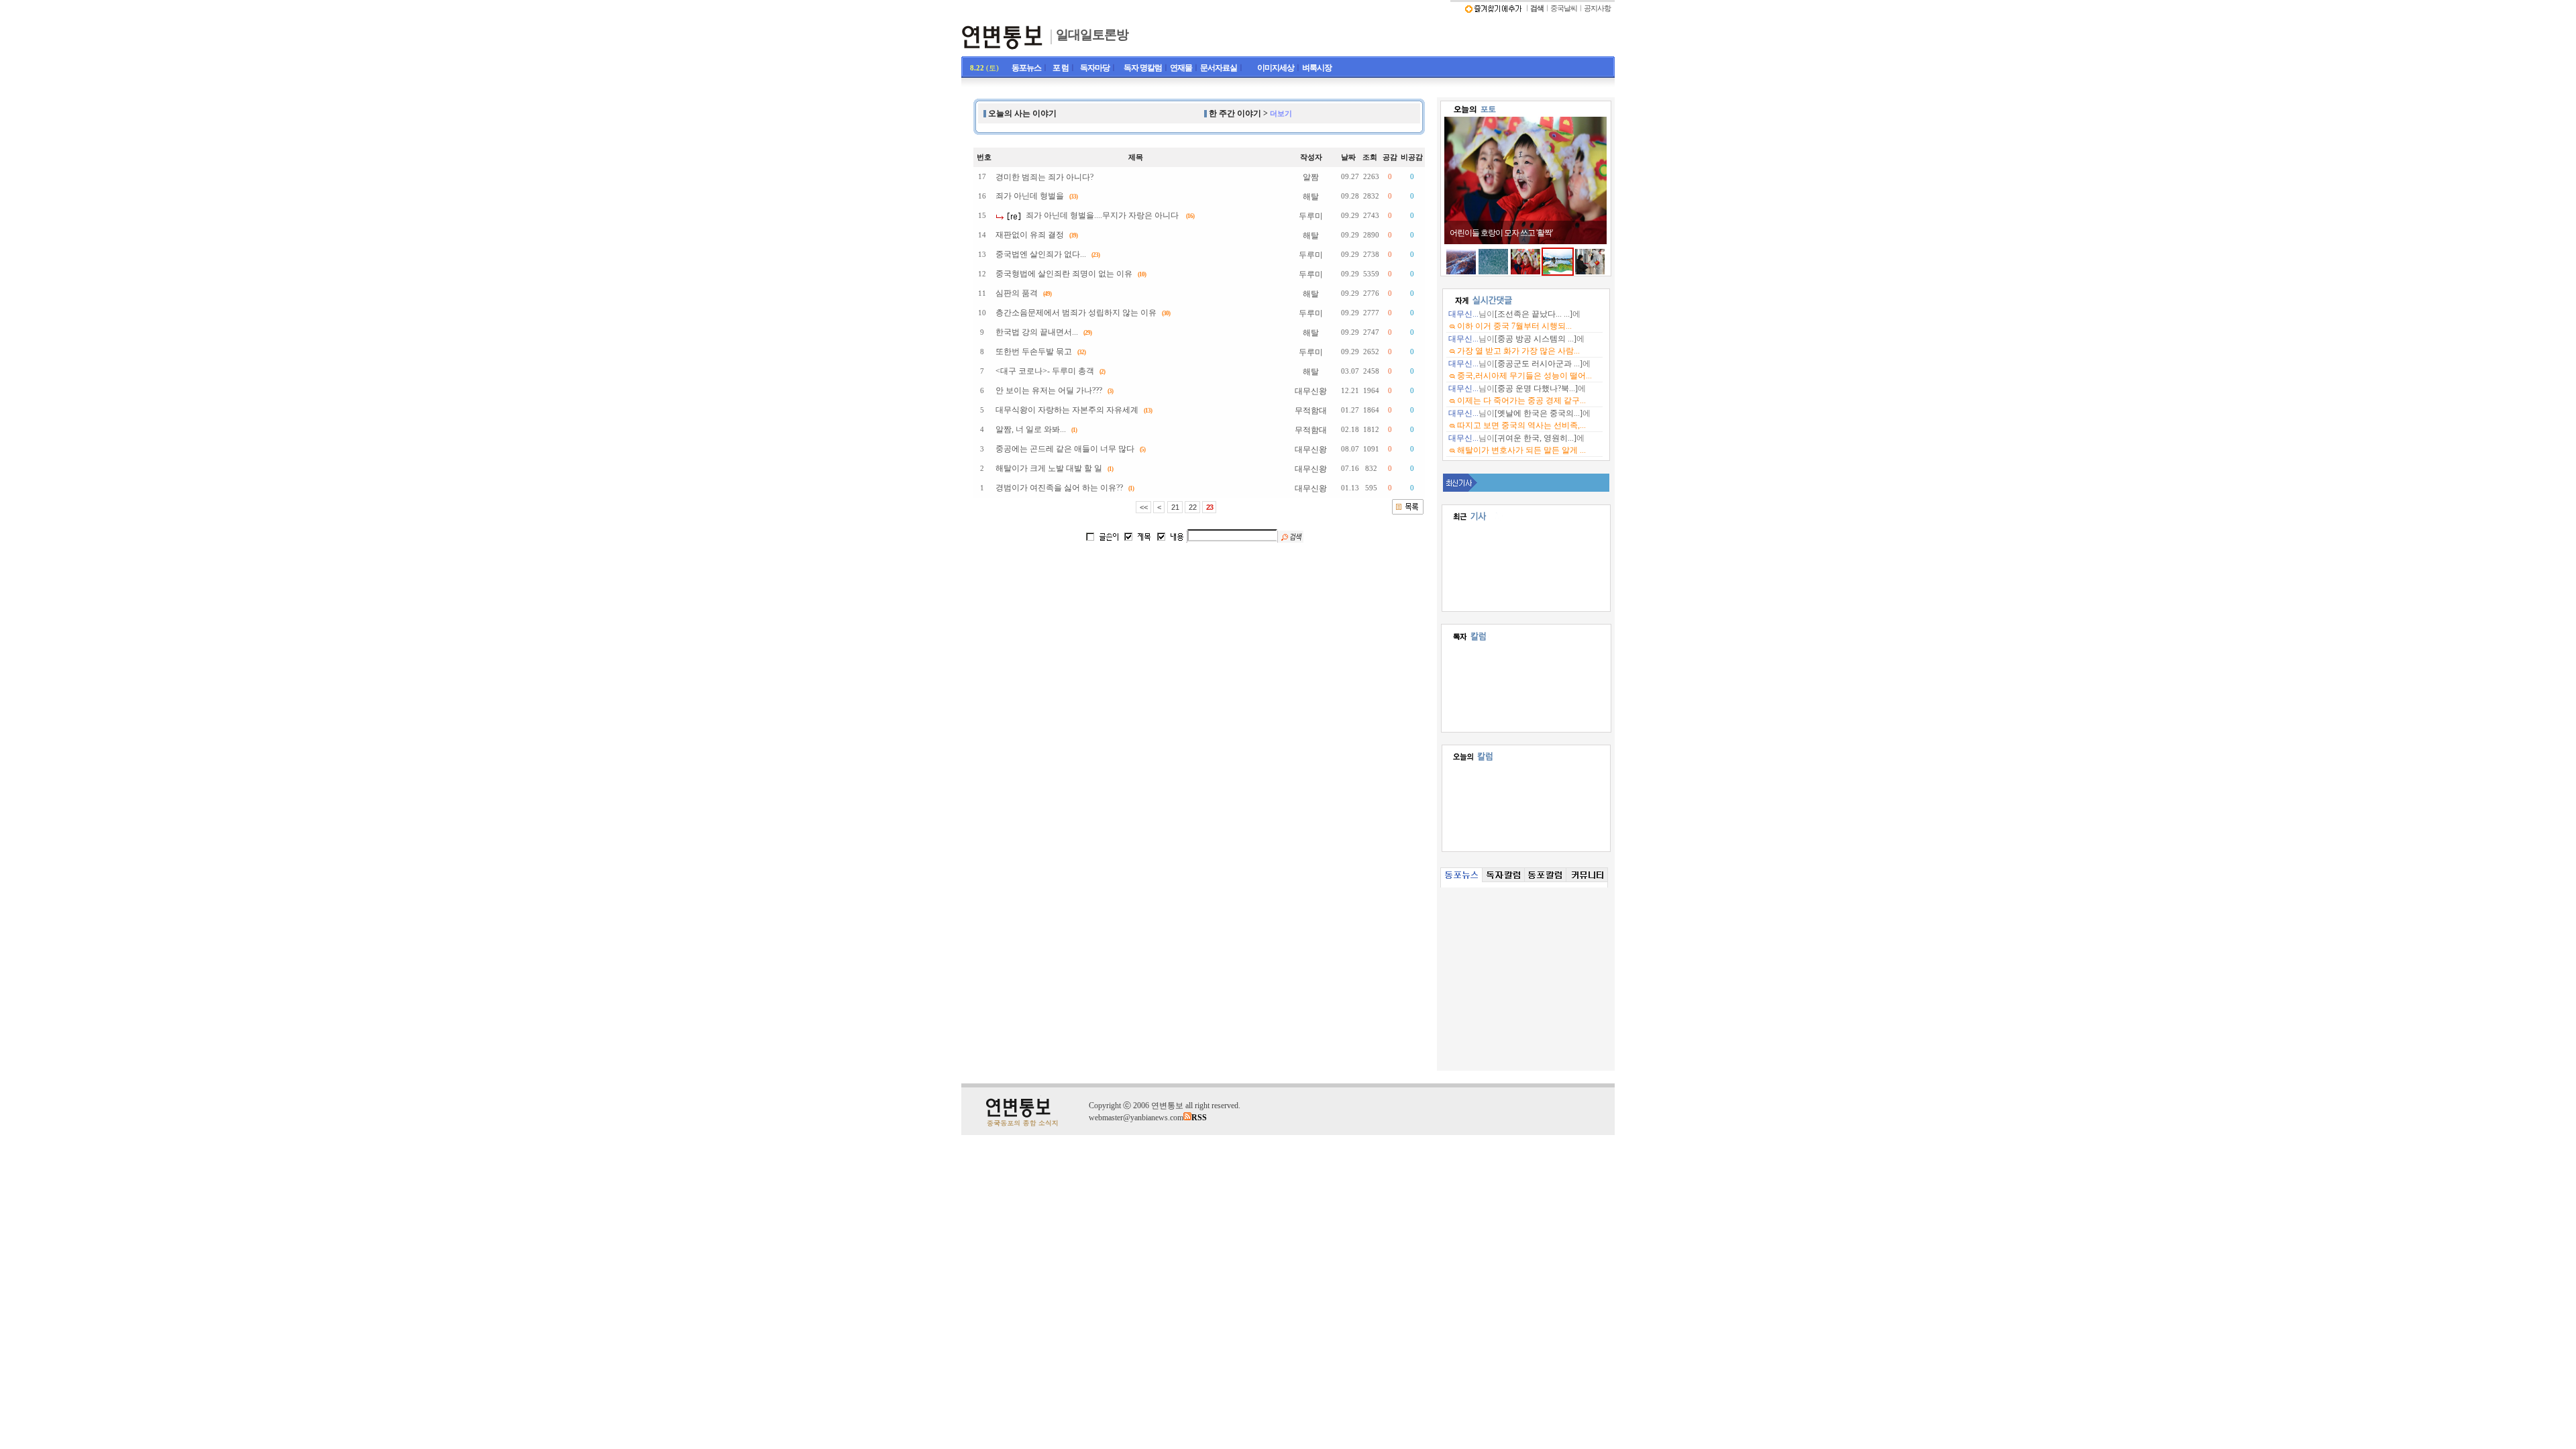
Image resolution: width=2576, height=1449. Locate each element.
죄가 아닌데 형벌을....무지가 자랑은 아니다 (1102, 215)
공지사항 (1597, 8)
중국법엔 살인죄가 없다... (1041, 254)
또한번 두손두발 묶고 (1034, 352)
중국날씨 (1564, 8)
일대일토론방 (1092, 35)
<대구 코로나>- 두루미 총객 (1045, 371)
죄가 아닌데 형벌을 (1030, 196)
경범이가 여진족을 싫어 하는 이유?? (1059, 488)
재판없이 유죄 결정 (1030, 235)
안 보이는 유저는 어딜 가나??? (1049, 390)
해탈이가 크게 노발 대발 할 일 (1049, 468)
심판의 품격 (1017, 293)
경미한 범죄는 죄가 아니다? (1044, 177)
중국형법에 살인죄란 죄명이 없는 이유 (1064, 274)
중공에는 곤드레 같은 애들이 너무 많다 (1065, 449)
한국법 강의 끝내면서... (1037, 332)
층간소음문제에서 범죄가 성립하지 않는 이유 (1076, 313)
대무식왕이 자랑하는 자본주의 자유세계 (1067, 410)
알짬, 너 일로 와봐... (1031, 429)
